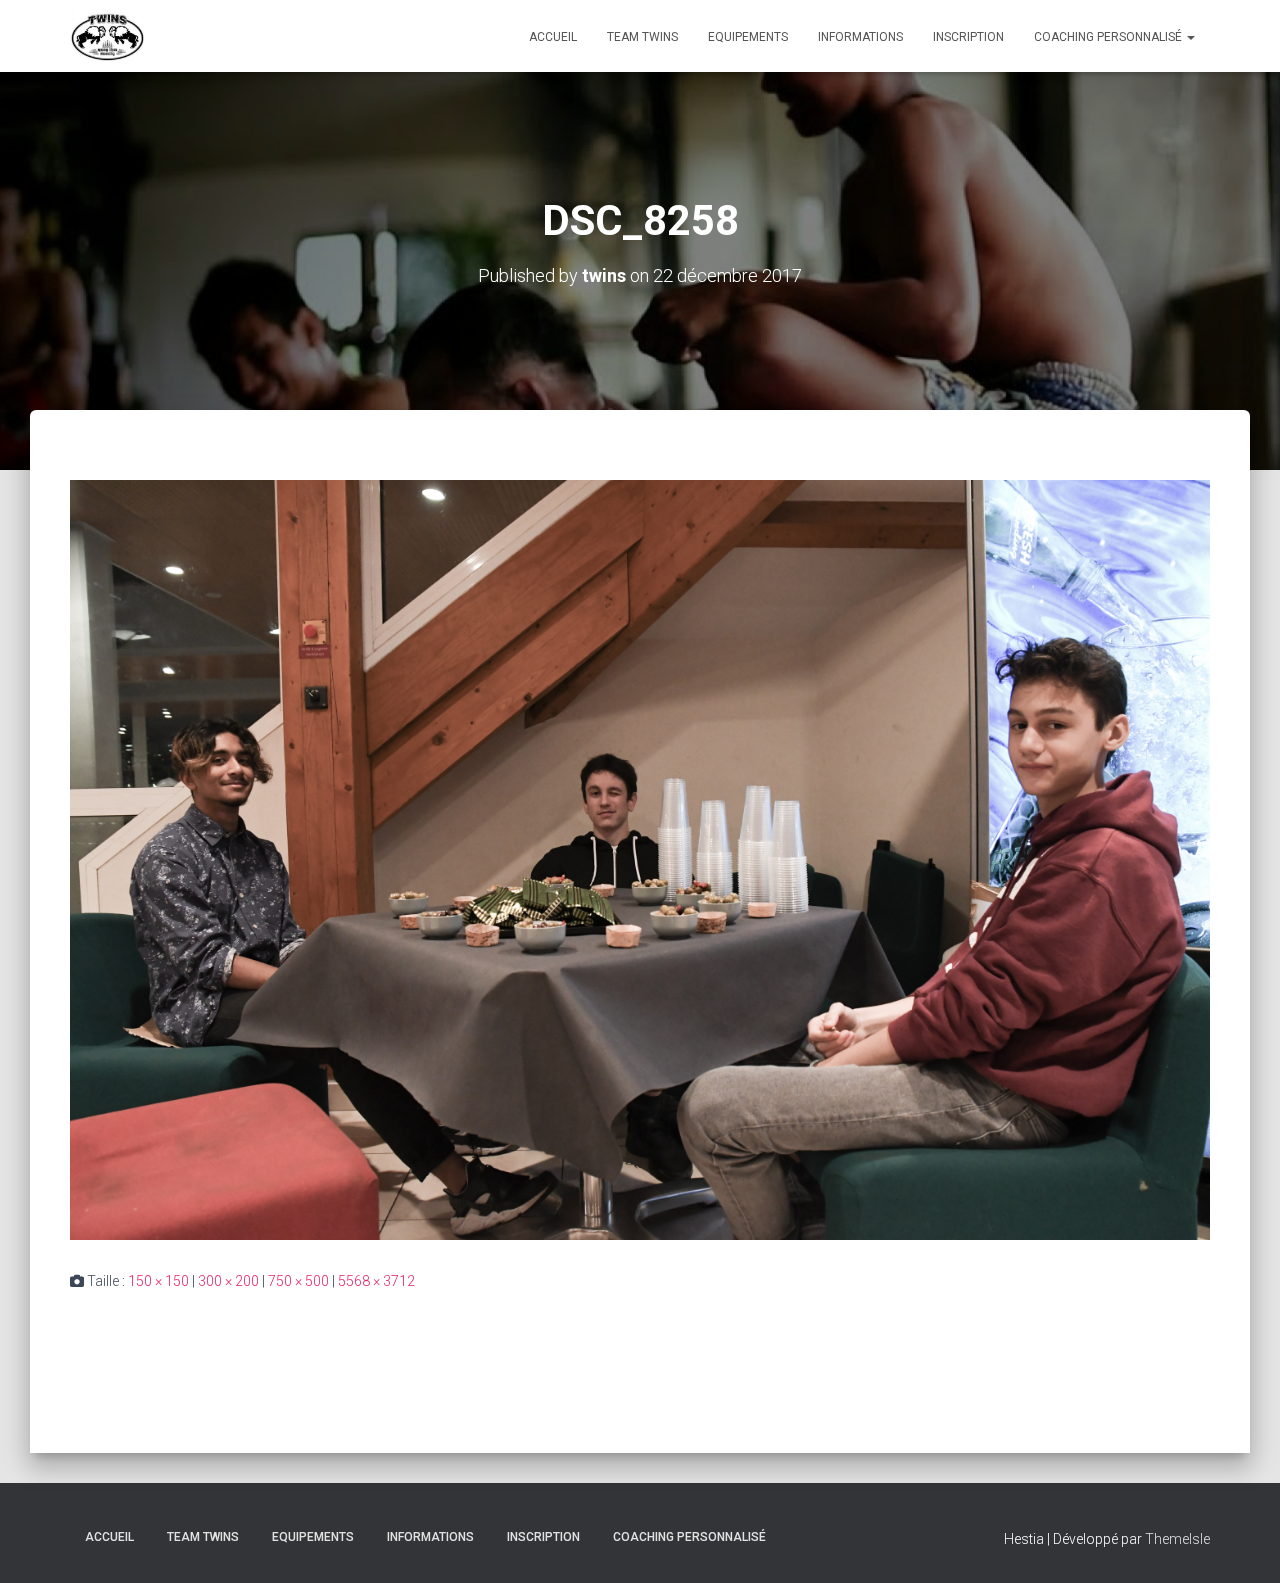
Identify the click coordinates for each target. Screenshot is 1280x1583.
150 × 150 (158, 1281)
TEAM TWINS (642, 37)
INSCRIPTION (968, 37)
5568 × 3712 (376, 1281)
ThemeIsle (1177, 1539)
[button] (1190, 37)
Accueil (553, 37)
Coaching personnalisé (1109, 37)
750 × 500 (298, 1281)
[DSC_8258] (640, 859)
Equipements (748, 37)
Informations (860, 37)
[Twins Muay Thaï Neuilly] (107, 36)
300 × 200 (228, 1281)
